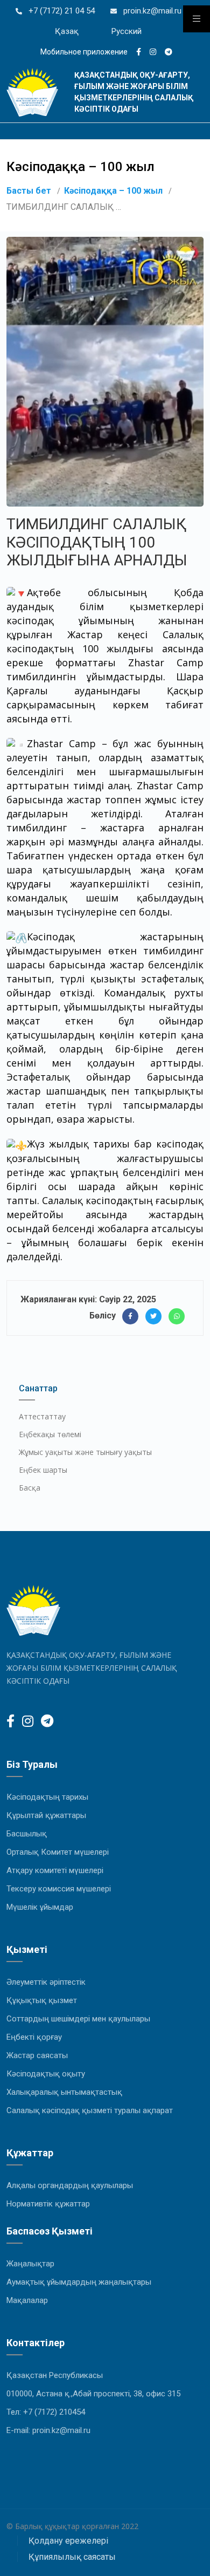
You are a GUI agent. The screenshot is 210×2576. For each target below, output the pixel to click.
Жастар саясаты (37, 2055)
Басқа (30, 1488)
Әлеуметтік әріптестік (46, 1982)
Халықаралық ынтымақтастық (64, 2092)
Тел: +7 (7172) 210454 (46, 2412)
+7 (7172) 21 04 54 (61, 11)
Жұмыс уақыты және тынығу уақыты (85, 1452)
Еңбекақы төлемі (50, 1434)
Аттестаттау (42, 1416)
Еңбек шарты (43, 1470)
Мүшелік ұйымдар (40, 1907)
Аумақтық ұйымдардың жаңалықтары (79, 2282)
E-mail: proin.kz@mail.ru (48, 2430)
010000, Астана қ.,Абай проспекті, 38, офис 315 (93, 2394)
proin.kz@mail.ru (151, 11)
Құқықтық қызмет (42, 2000)
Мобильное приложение (84, 52)
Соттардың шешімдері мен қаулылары (78, 2019)
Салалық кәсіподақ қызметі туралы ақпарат (90, 2110)
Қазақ (67, 31)
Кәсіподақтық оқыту (46, 2074)
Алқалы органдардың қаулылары (70, 2185)
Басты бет (29, 191)
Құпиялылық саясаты (72, 2557)
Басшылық (27, 1834)
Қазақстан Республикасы (55, 2375)
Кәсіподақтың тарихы (47, 1797)
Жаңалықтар (30, 2264)
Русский (127, 31)
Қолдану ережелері (68, 2541)
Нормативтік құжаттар (48, 2204)
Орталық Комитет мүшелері (58, 1852)
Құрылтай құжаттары (46, 1815)
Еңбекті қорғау (34, 2037)
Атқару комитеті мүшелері (55, 1870)
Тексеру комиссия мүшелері (59, 1889)
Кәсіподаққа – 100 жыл (113, 191)
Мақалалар (27, 2300)
